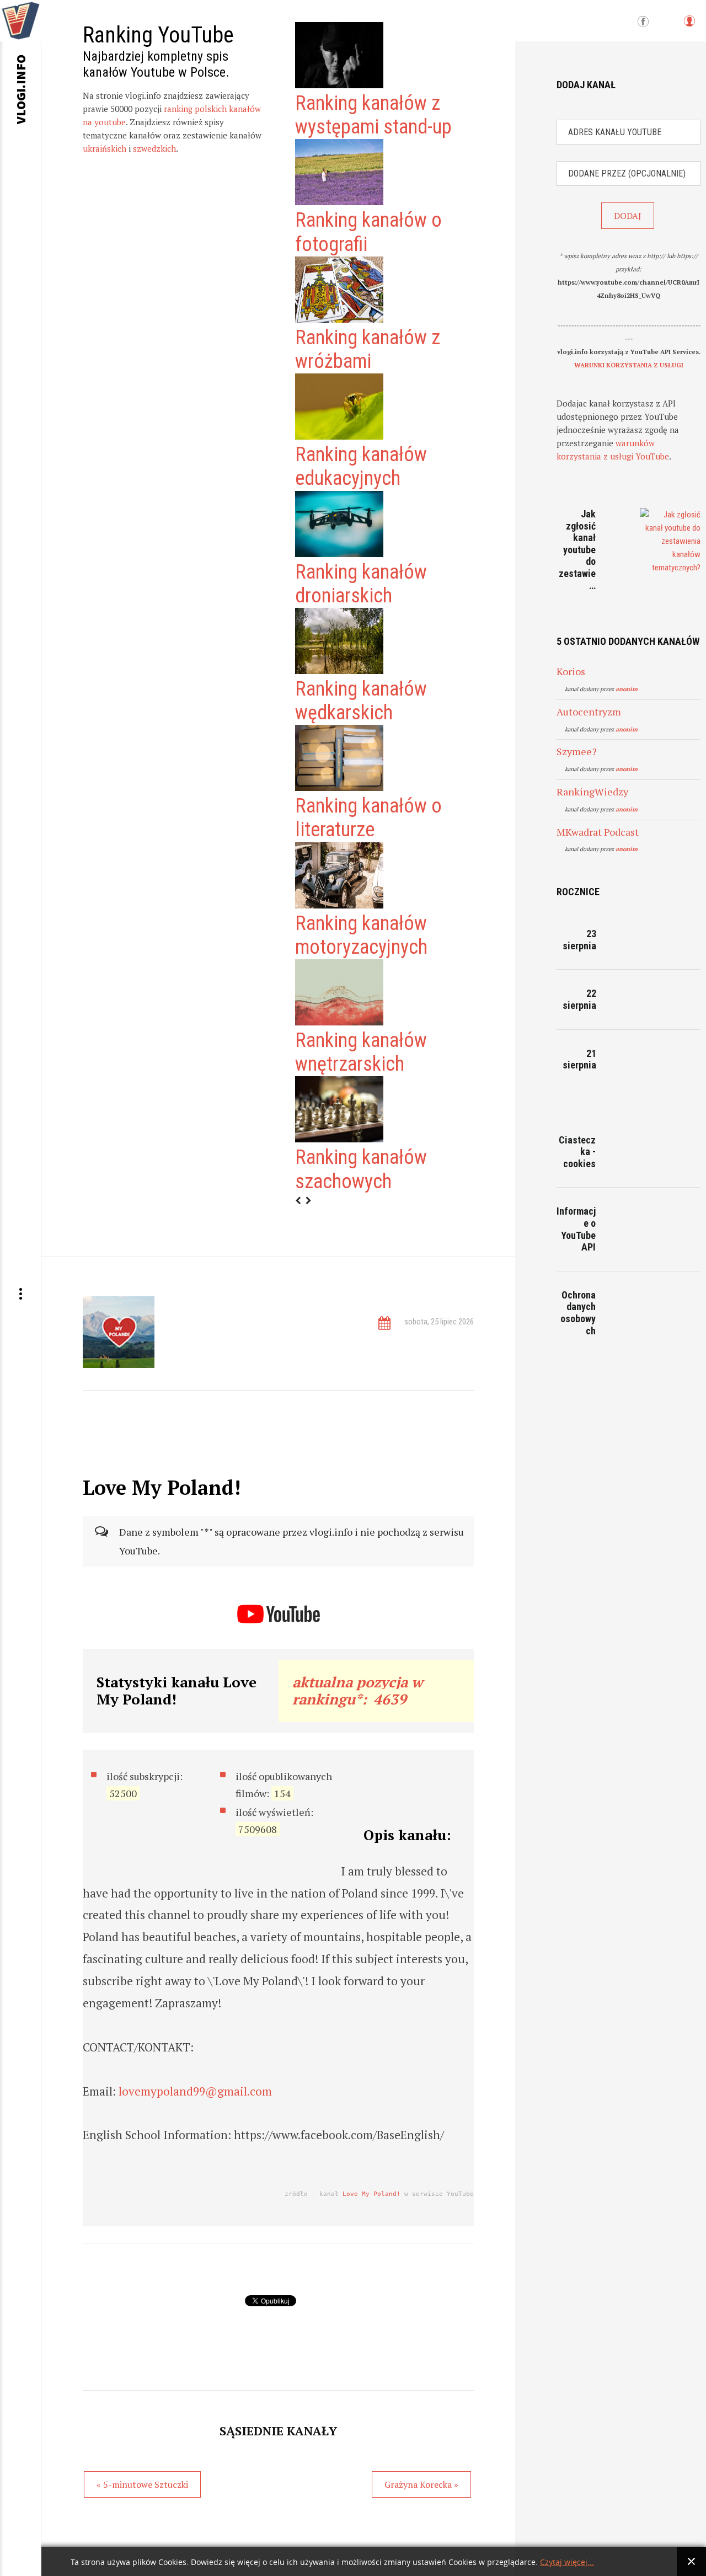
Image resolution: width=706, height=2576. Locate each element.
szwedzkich (154, 148)
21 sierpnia (579, 1059)
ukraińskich (105, 148)
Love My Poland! (371, 2194)
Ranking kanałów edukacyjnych (361, 466)
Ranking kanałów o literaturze (368, 818)
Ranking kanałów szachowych (361, 1169)
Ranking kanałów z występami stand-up (373, 115)
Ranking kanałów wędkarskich (361, 701)
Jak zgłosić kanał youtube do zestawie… (577, 550)
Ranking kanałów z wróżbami (368, 349)
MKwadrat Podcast (598, 832)
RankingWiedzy (592, 792)
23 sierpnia (579, 940)
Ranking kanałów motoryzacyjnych (361, 935)
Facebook (643, 22)
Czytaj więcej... (567, 2562)
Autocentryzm (589, 712)
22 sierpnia (579, 999)
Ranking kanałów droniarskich (361, 584)
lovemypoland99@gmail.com (195, 2091)
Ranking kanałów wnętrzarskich (361, 1052)
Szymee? (577, 751)
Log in (689, 26)
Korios (571, 671)
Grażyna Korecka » (421, 2484)
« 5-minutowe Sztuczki (142, 2484)
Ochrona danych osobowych (578, 1313)
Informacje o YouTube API (576, 1229)
